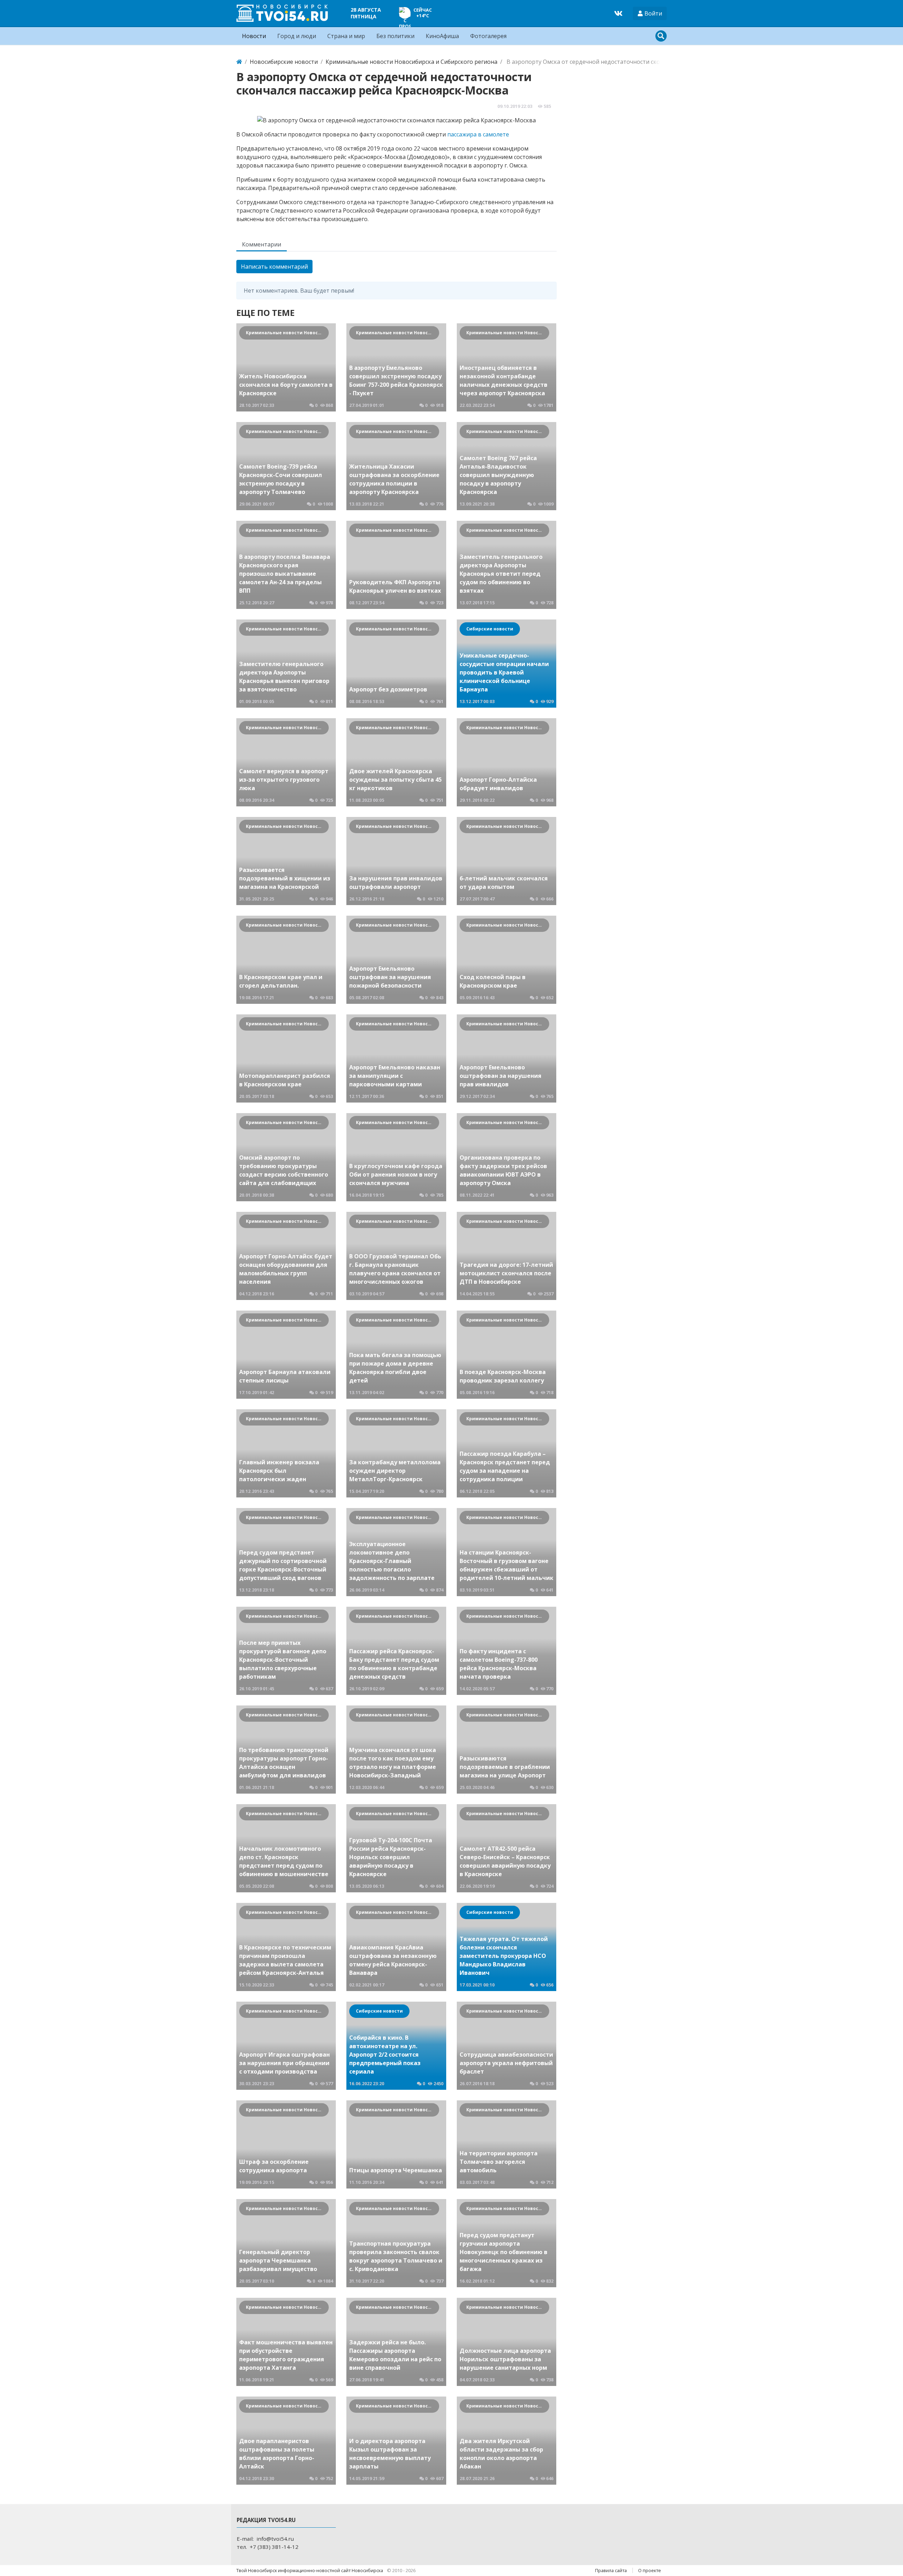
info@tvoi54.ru (275, 2539)
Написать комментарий (274, 267)
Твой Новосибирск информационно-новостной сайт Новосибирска (310, 2570)
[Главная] (239, 62)
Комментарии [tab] (262, 244)
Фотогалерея (488, 36)
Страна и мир (346, 36)
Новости (254, 36)
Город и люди (297, 36)
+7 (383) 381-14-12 (274, 2547)
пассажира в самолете (478, 134)
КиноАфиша (442, 36)
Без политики (395, 36)
